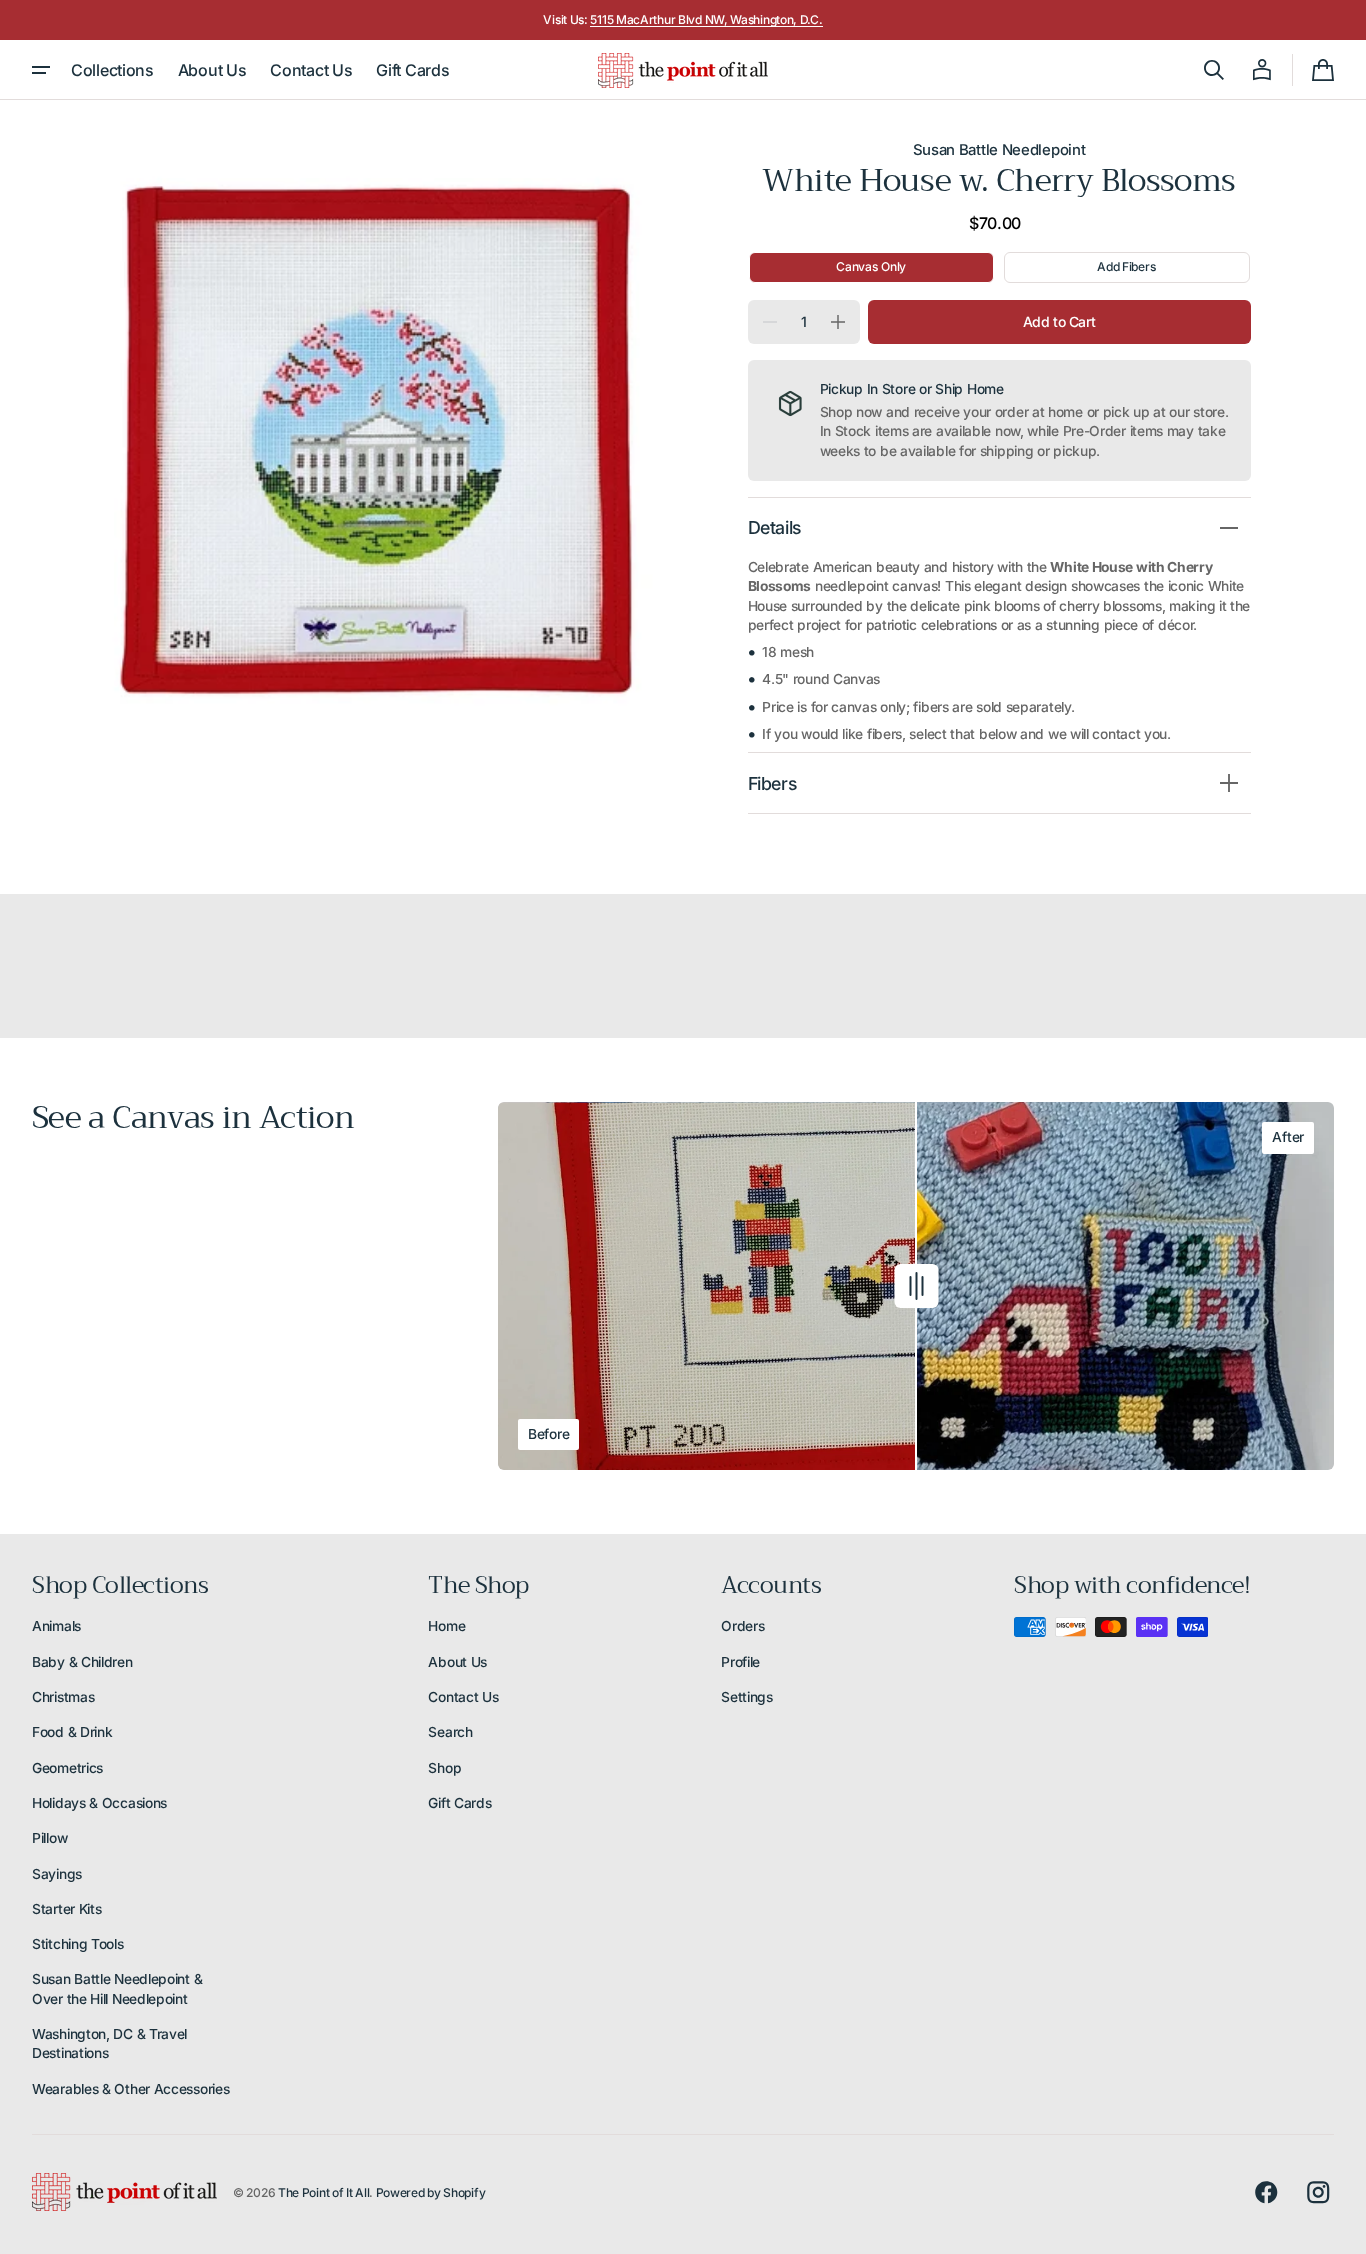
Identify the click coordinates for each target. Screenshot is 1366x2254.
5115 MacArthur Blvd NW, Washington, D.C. (706, 19)
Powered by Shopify (431, 2192)
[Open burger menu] (41, 70)
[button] (1214, 70)
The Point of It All (323, 2192)
